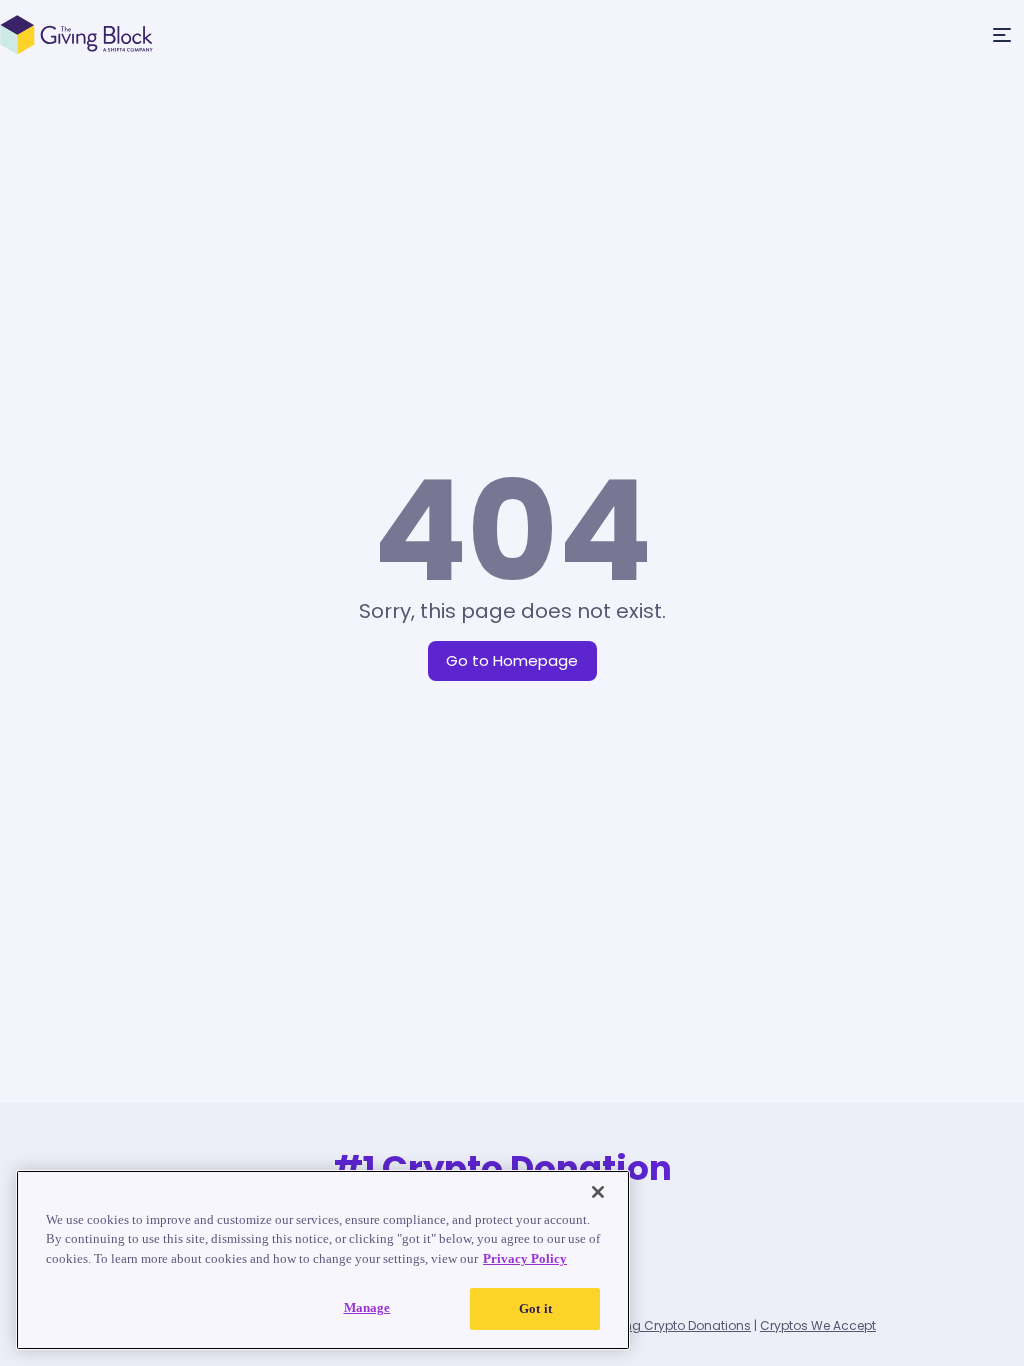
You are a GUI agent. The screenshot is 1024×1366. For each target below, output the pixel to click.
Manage (367, 1307)
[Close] (598, 1192)
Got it (535, 1308)
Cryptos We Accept (818, 1325)
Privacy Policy (525, 1258)
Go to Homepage (512, 660)
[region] (323, 1260)
